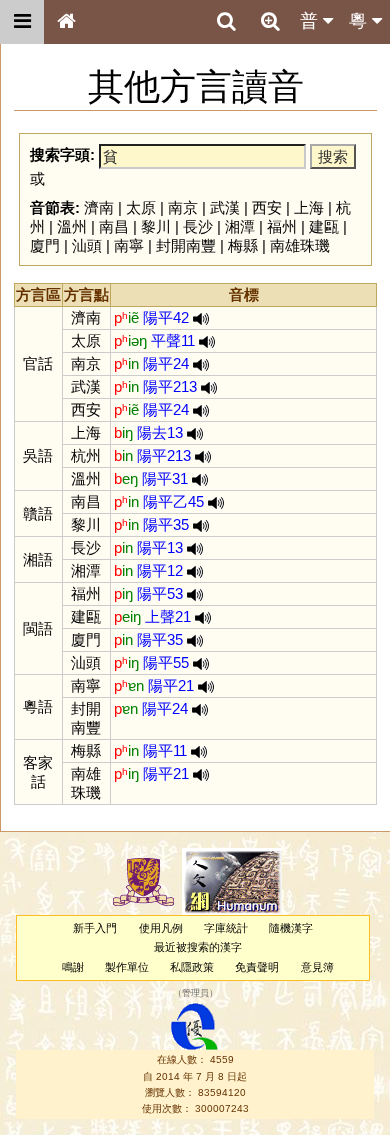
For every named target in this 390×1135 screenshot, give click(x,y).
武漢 (225, 207)
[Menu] (22, 22)
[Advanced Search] (270, 21)
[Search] (226, 22)
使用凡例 (161, 928)
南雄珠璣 (300, 245)
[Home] (66, 22)
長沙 (198, 226)
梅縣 (243, 245)
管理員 (195, 993)
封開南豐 (186, 245)
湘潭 (240, 226)
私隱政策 (192, 967)
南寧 (129, 245)
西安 (267, 207)
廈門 (45, 245)
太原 (141, 207)
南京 (183, 207)
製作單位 (127, 967)
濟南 (99, 207)
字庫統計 (226, 928)
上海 (309, 207)
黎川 (156, 226)
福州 (282, 226)
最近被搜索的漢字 (198, 947)
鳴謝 (73, 967)
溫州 (72, 226)
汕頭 (87, 245)
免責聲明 (257, 967)
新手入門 (95, 928)
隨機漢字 (291, 928)
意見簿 (317, 967)
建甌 (324, 226)
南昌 (114, 226)
